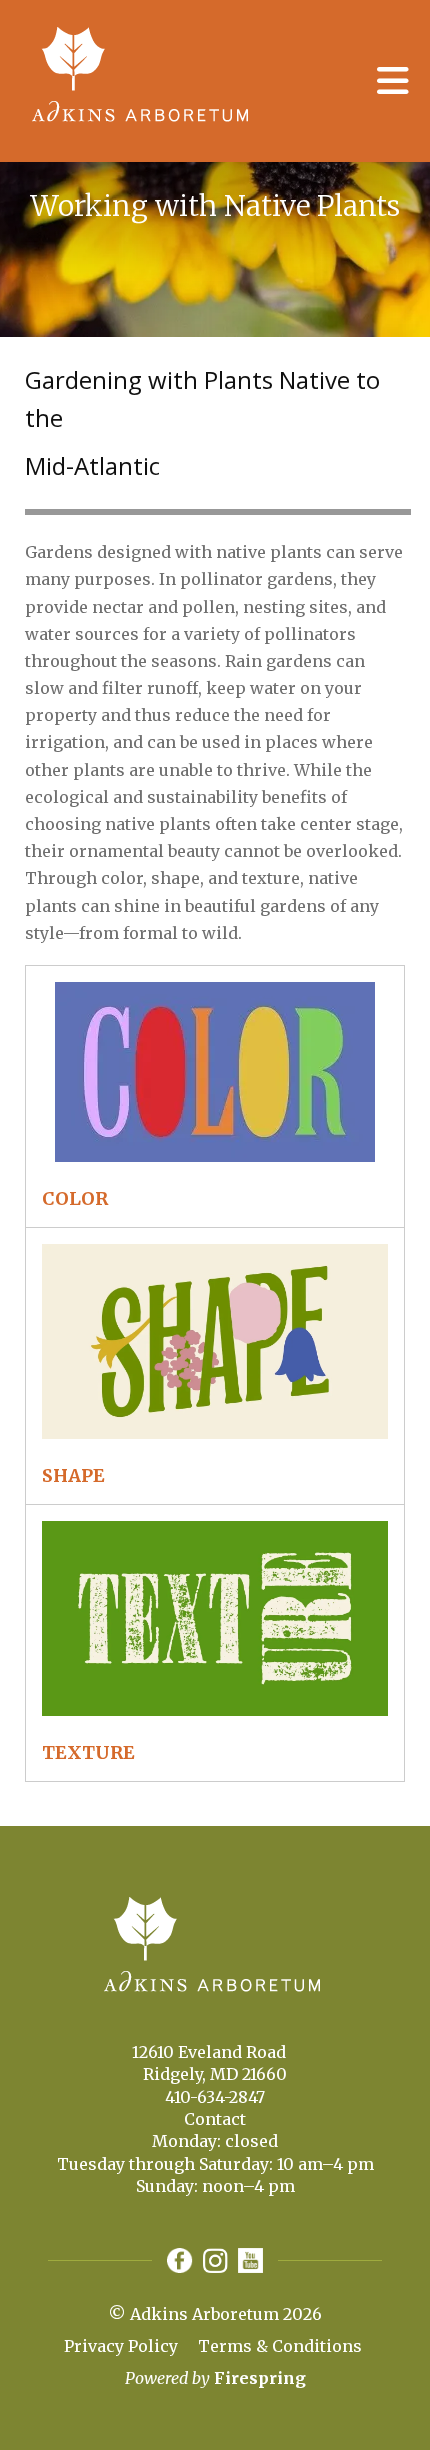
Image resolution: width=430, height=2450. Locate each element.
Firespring (260, 2378)
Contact (215, 2119)
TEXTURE (88, 1752)
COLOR (75, 1198)
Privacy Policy (121, 2346)
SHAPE (73, 1475)
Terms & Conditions (280, 2346)
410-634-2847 (215, 2097)
